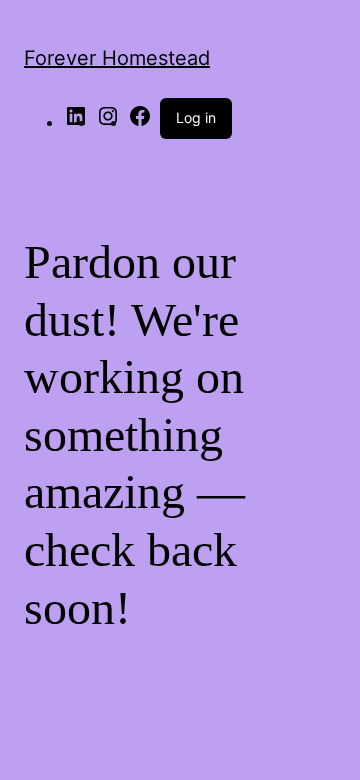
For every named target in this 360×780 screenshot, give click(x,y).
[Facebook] (140, 122)
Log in (196, 117)
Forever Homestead (117, 58)
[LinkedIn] (76, 122)
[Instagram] (108, 122)
